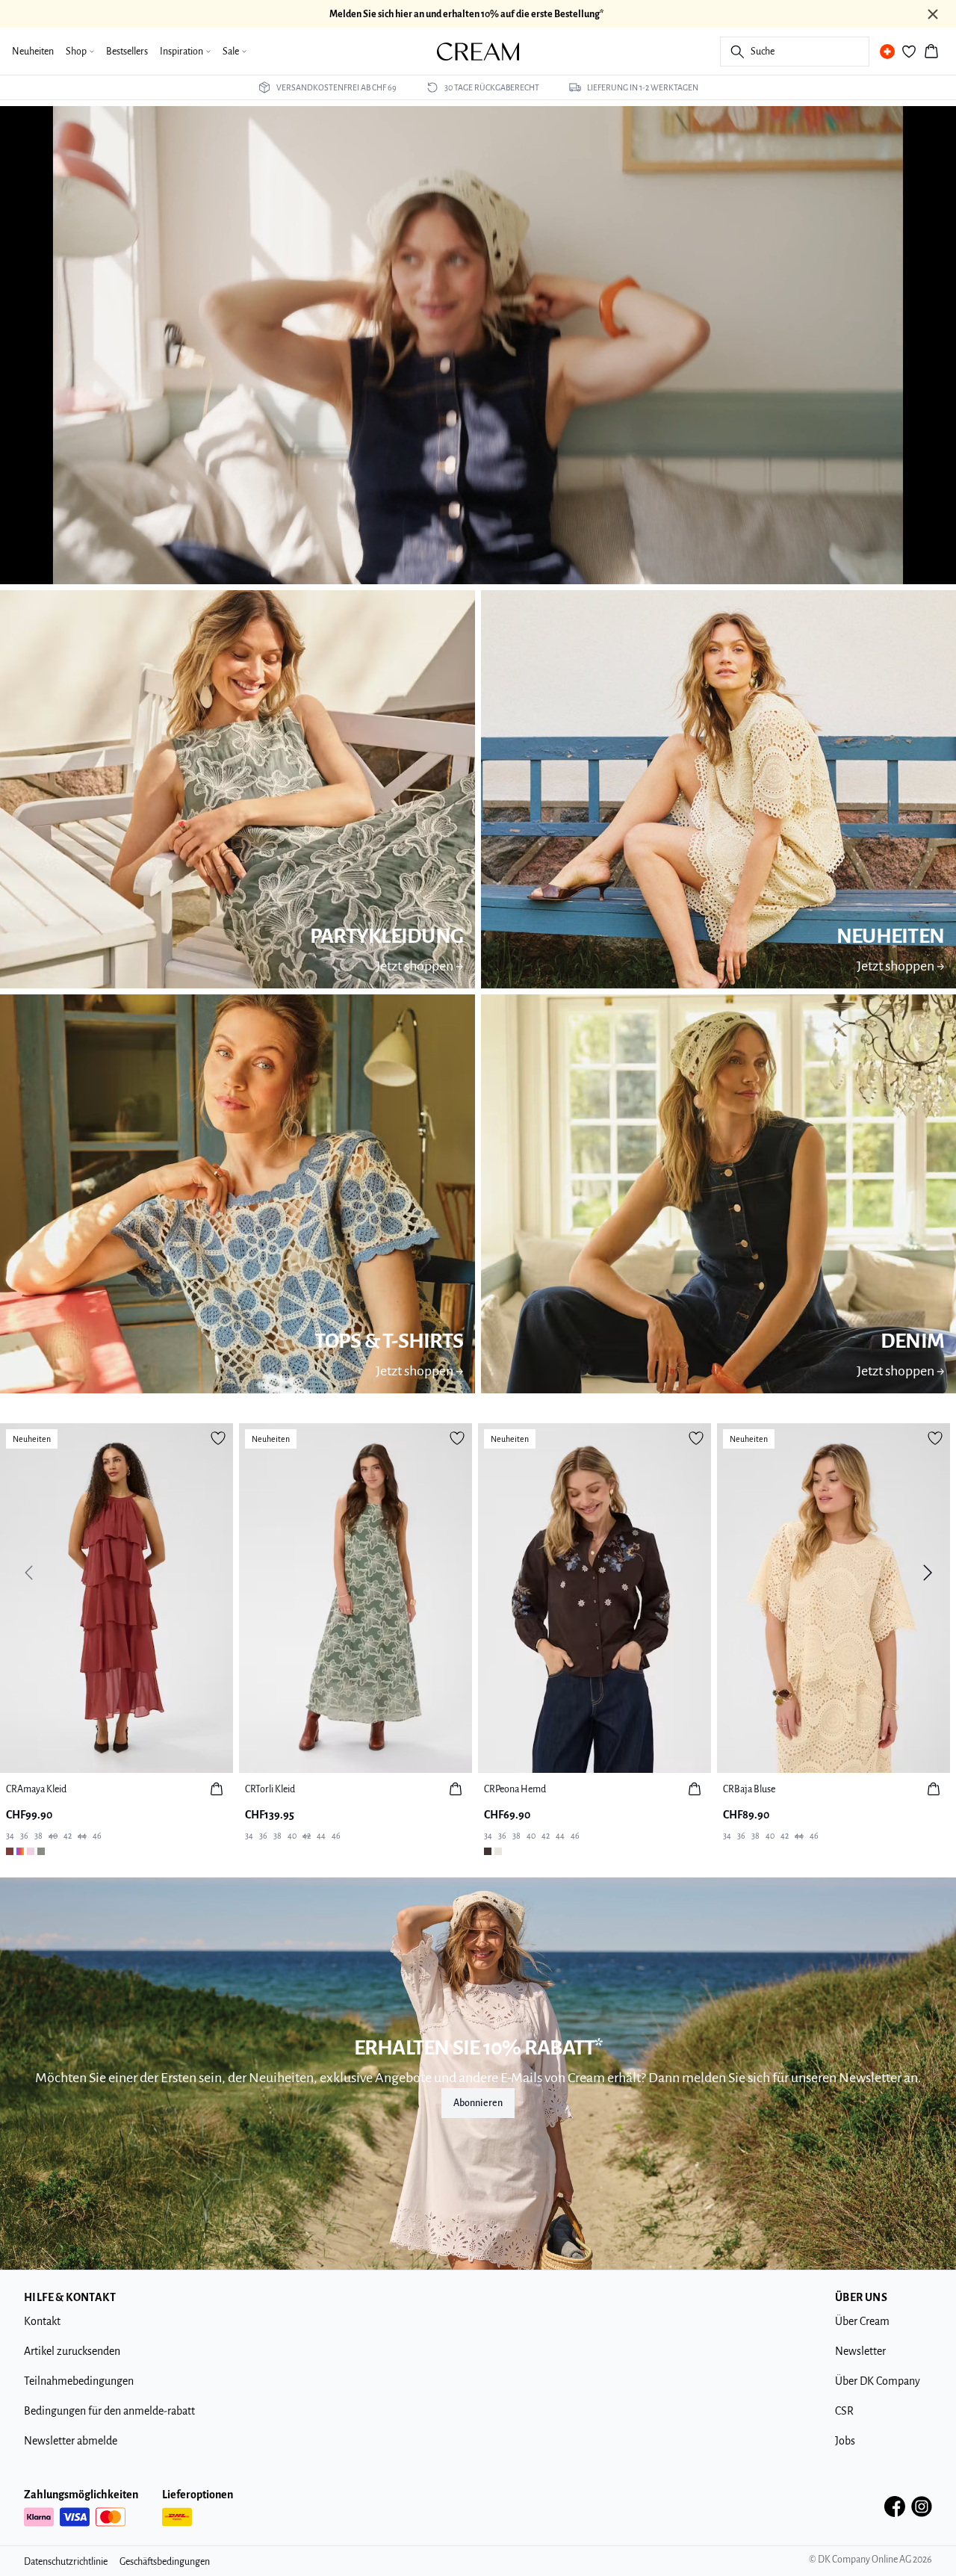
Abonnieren (478, 2103)
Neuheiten (33, 52)
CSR (844, 2411)
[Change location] (887, 52)
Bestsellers (127, 52)
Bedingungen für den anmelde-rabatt (109, 2411)
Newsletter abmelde (71, 2441)
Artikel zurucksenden (72, 2351)
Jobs (845, 2441)
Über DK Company (878, 2381)
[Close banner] (933, 14)
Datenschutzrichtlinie (66, 2562)
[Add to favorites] (218, 1438)
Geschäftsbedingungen (165, 2562)
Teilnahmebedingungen (79, 2381)
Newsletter (860, 2351)
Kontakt (42, 2321)
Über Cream (862, 2321)
